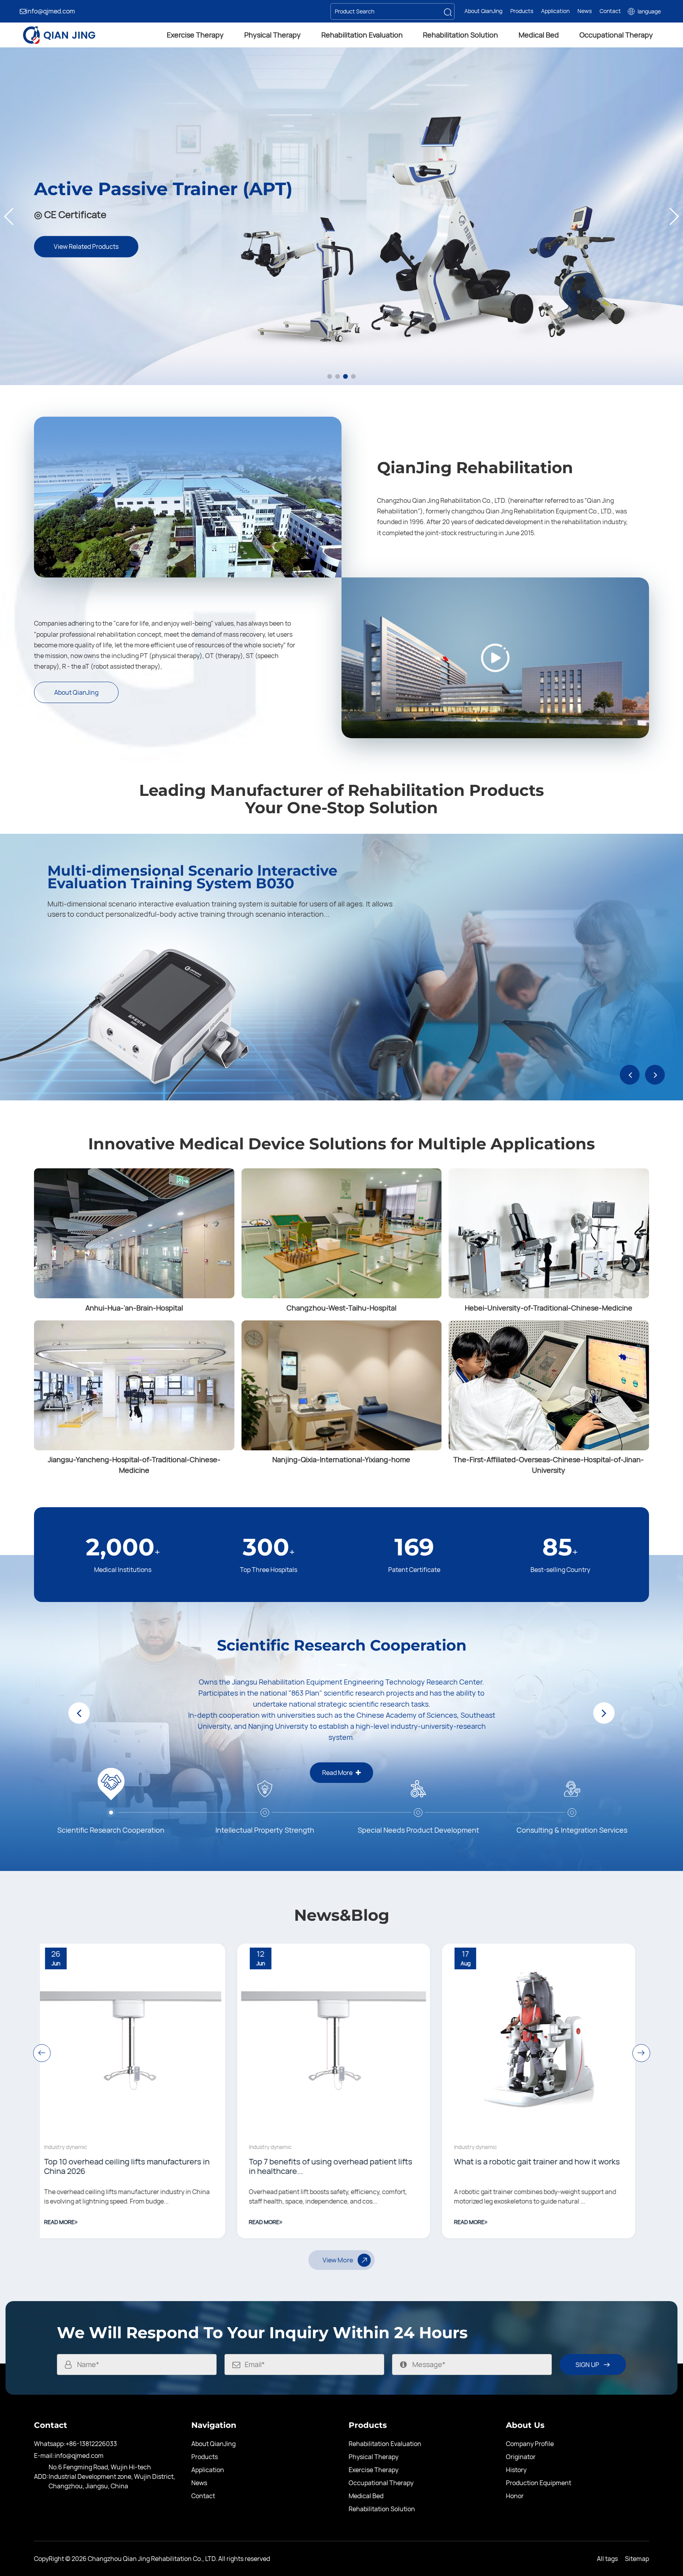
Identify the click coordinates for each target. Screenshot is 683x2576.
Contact (610, 11)
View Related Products (341, 177)
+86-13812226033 (91, 2444)
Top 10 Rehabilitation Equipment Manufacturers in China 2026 (247, 2078)
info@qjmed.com (51, 11)
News (585, 11)
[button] (9, 216)
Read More (203, 2134)
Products (522, 11)
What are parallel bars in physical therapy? (470, 2162)
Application (555, 11)
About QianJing (483, 11)
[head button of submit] (448, 11)
